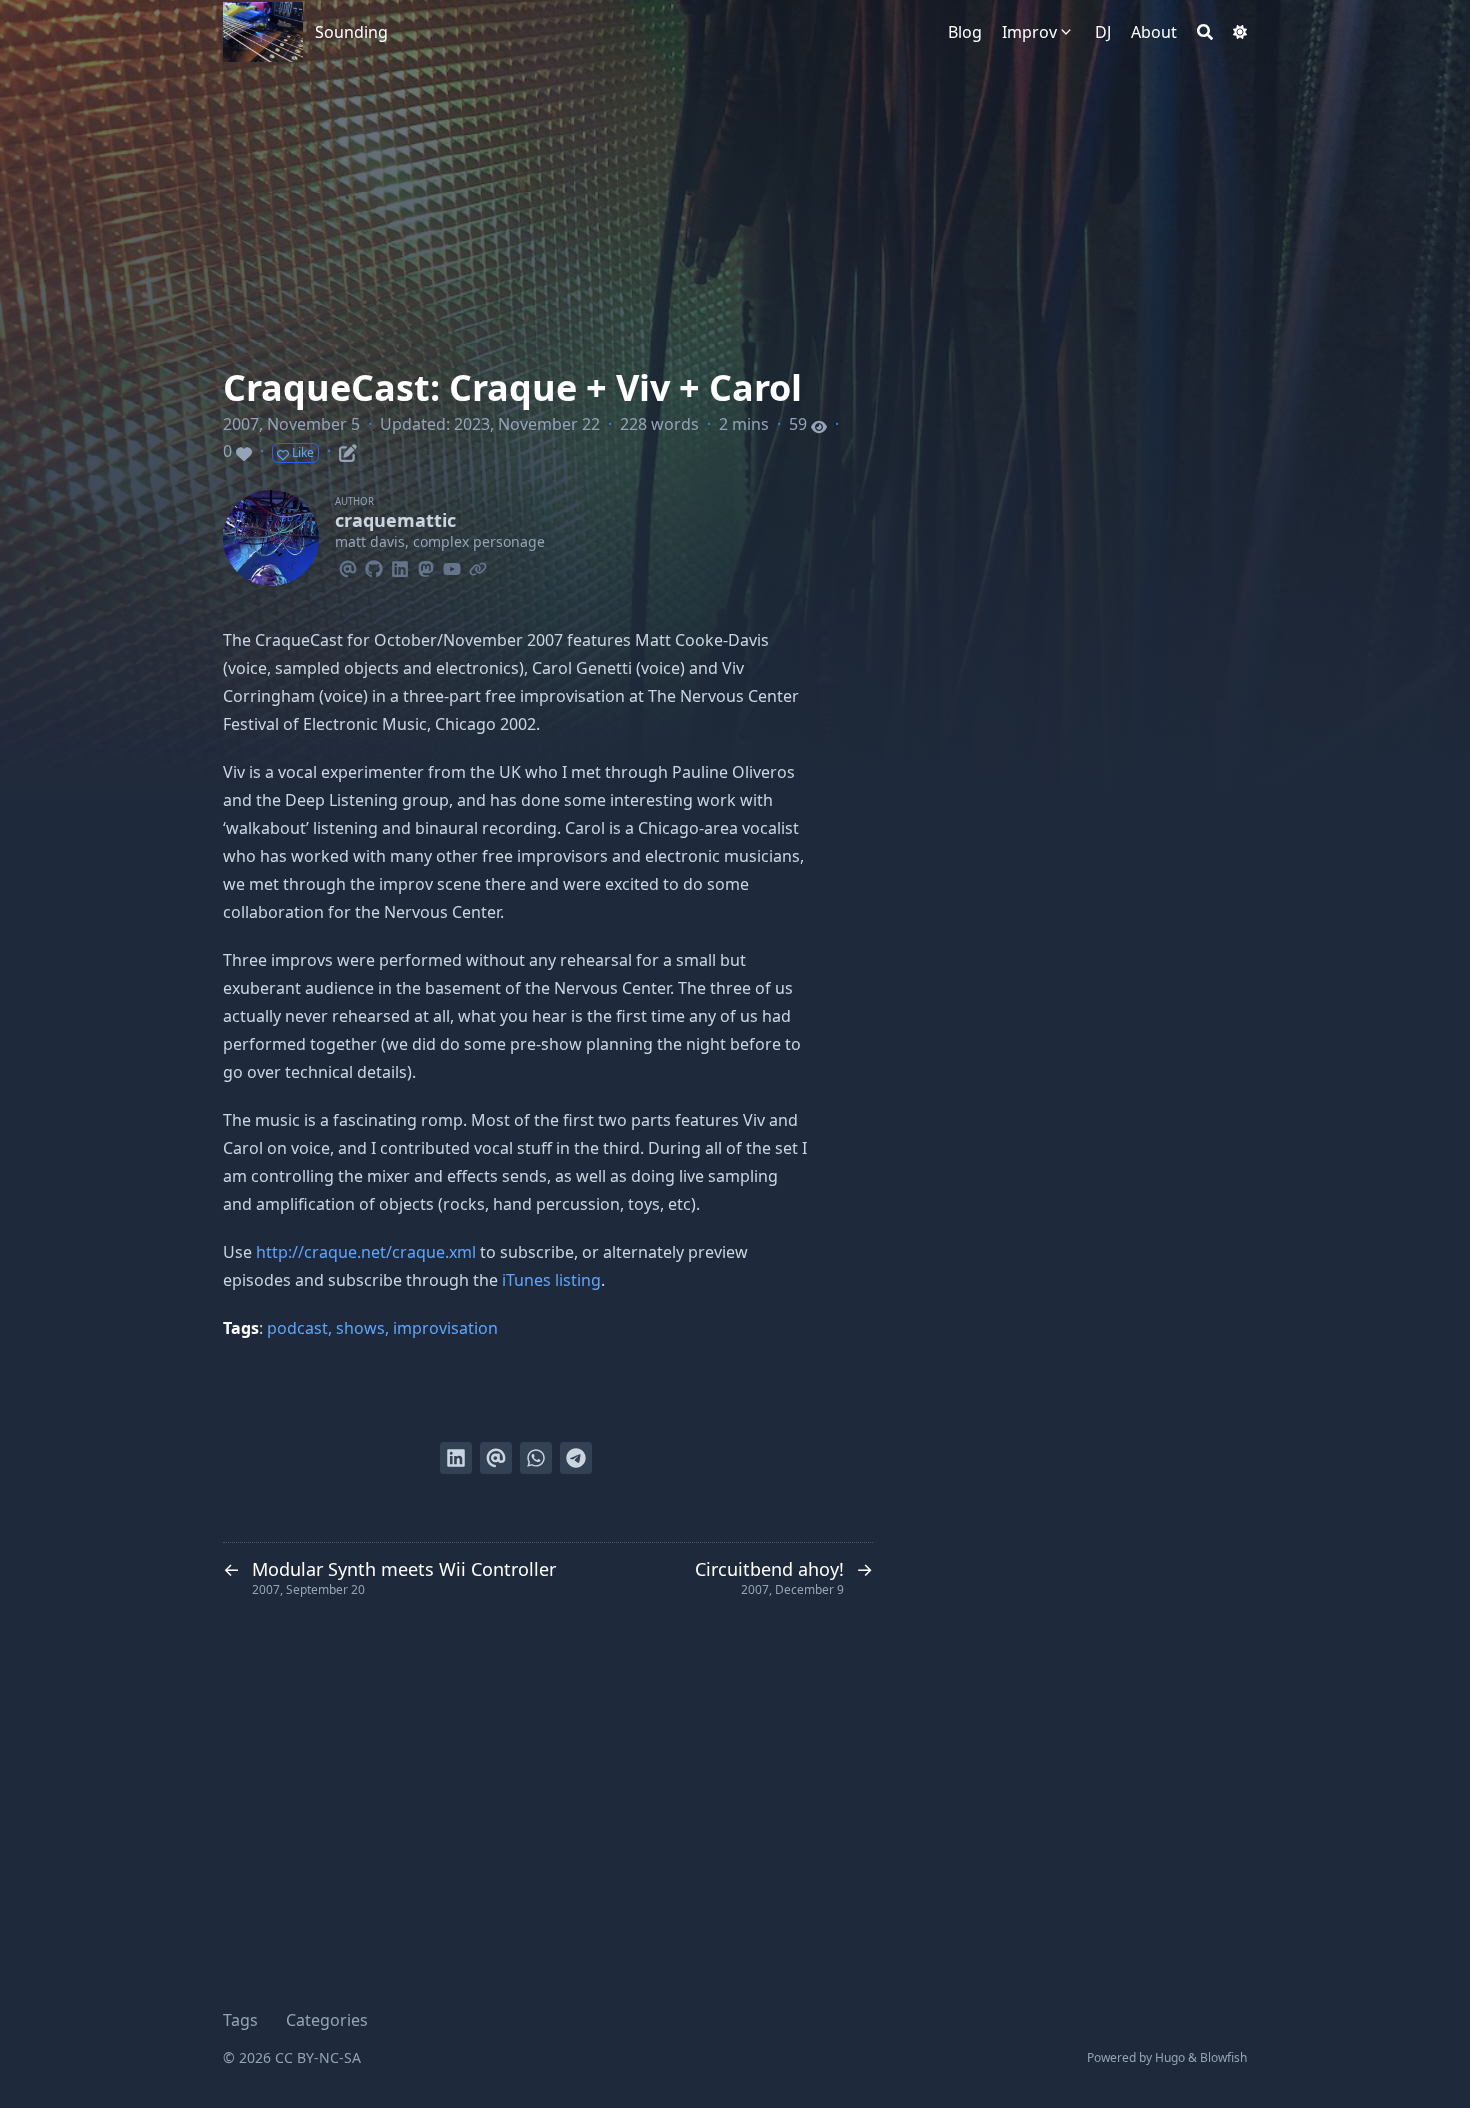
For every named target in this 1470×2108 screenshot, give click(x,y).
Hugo (1170, 2057)
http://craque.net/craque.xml (366, 1252)
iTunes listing (551, 1280)
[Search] (1205, 32)
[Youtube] (452, 566)
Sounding (351, 32)
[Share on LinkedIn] (456, 1458)
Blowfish (1223, 2057)
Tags (240, 2020)
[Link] (478, 566)
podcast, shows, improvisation (382, 1328)
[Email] (348, 566)
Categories (327, 2020)
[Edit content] (348, 450)
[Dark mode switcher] (1240, 32)
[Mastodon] (426, 566)
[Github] (374, 566)
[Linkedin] (400, 566)
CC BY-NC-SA (318, 2057)
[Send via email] (496, 1458)
